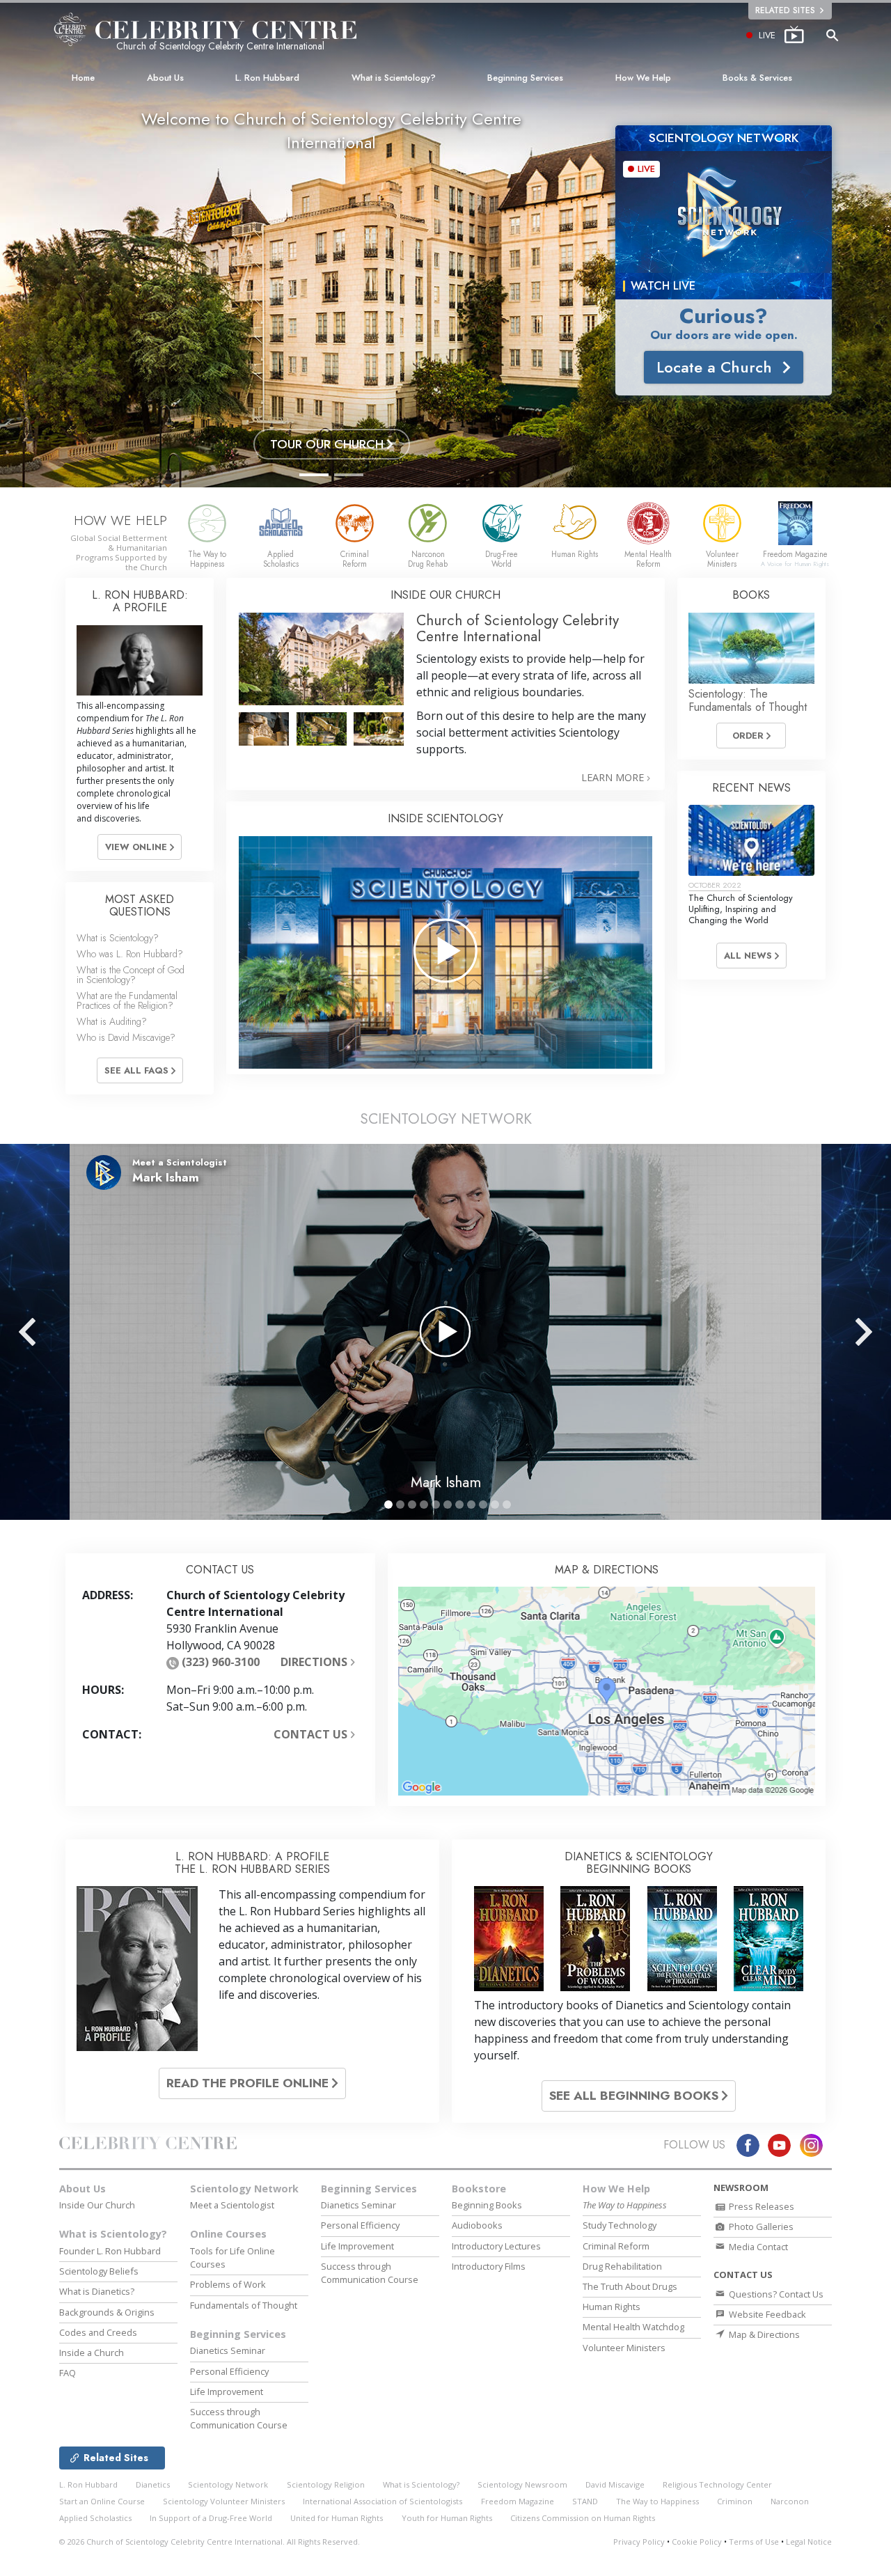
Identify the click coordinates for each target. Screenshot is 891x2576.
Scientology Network (244, 2189)
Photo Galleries (760, 2226)
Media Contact (757, 2247)
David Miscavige (615, 2484)
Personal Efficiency (229, 2371)
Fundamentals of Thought (244, 2305)
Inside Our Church (97, 2205)
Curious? (724, 316)
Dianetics (153, 2484)
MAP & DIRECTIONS (607, 1570)
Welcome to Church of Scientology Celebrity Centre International (331, 131)
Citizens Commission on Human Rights (583, 2518)
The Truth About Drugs (630, 2286)
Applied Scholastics (95, 2518)
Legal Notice (809, 2542)
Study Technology (620, 2225)
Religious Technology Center (717, 2484)
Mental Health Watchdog (633, 2327)
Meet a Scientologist (232, 2205)
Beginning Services (525, 78)
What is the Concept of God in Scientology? (131, 975)
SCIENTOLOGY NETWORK (446, 1119)
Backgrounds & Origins (107, 2312)
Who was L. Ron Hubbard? (130, 954)
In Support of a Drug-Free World (211, 2518)
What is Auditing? (112, 1021)
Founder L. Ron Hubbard (110, 2251)
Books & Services (757, 78)
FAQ (68, 2373)
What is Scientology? (394, 78)
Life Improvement (227, 2392)
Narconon (790, 2501)
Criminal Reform (616, 2246)
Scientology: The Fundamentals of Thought (748, 700)
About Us (165, 78)
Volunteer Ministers (624, 2348)
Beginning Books (487, 2205)
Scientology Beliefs (99, 2271)
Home (83, 78)
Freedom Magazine (518, 2501)
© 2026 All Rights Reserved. (210, 2542)
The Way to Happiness (657, 2501)
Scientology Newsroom (522, 2484)
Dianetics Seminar (228, 2350)
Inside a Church (92, 2353)
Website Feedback (766, 2314)
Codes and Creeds (98, 2332)
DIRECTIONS (315, 1662)
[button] (314, 475)
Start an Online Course (102, 2501)
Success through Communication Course (239, 2418)
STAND (585, 2501)
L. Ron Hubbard (267, 78)
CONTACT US (312, 1734)
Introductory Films (489, 2266)
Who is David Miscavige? (126, 1037)
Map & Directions (763, 2334)
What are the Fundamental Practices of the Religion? (127, 1000)
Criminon (735, 2501)
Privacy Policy (639, 2542)
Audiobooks (477, 2225)
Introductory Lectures (496, 2246)
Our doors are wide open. (724, 335)
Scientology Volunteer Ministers (224, 2501)
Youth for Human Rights (447, 2518)
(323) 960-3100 (221, 1662)
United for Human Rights (337, 2518)
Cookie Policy (697, 2542)
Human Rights (612, 2307)
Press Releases (760, 2206)
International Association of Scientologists (383, 2501)
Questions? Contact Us (775, 2294)
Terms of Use (754, 2542)
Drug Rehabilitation (622, 2266)
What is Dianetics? (97, 2291)
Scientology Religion (326, 2484)
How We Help (643, 78)
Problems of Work (228, 2284)
